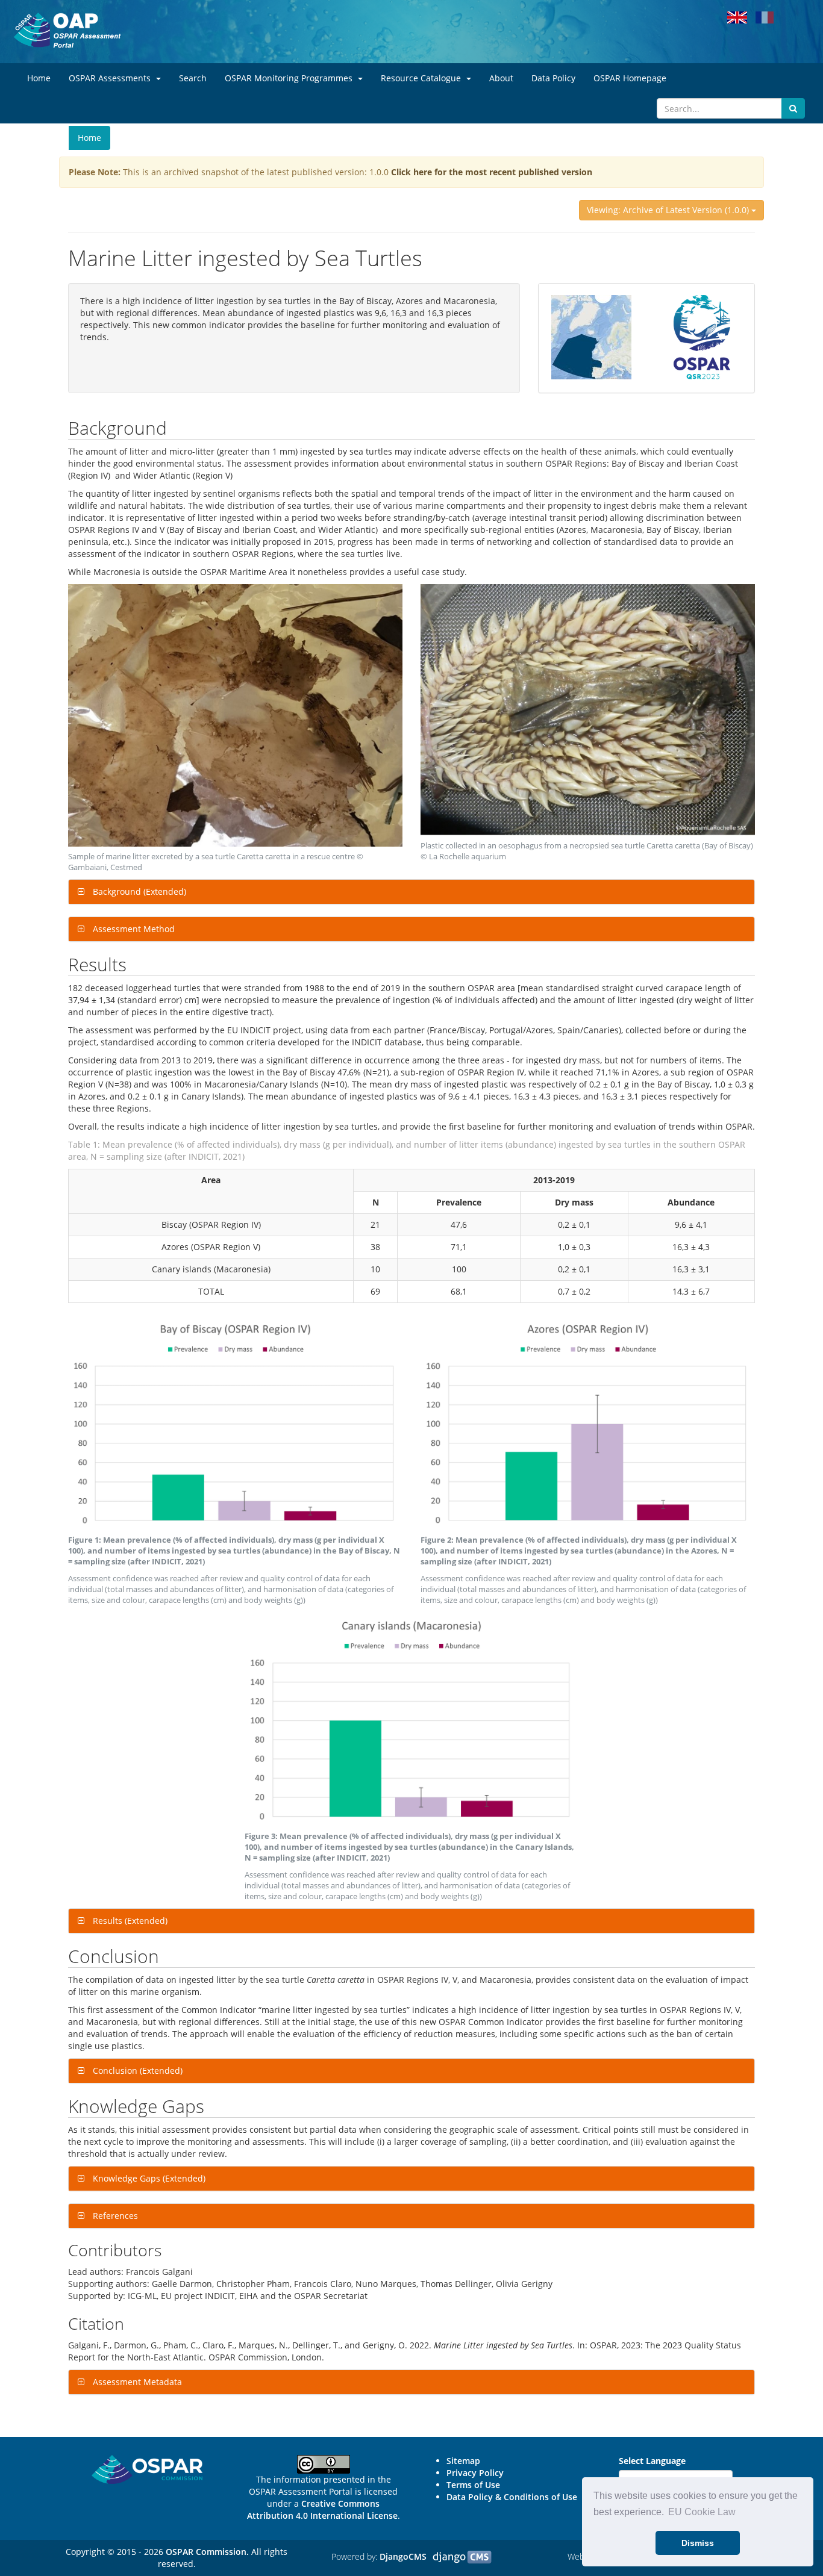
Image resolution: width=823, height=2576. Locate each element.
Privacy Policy (475, 2473)
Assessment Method (133, 929)
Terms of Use (473, 2485)
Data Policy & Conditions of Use (512, 2497)
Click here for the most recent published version (492, 172)
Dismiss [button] (698, 2543)
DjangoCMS (403, 2556)
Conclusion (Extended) (136, 2070)
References (114, 2216)
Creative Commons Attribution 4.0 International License (322, 2509)
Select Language (652, 2461)
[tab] (411, 892)
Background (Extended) (138, 891)
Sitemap (463, 2461)
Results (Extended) (129, 1921)
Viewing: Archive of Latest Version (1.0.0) (669, 210)
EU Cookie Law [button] (702, 2512)
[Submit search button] (793, 108)
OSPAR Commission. (207, 2552)
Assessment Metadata (136, 2382)
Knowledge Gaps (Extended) (148, 2178)
